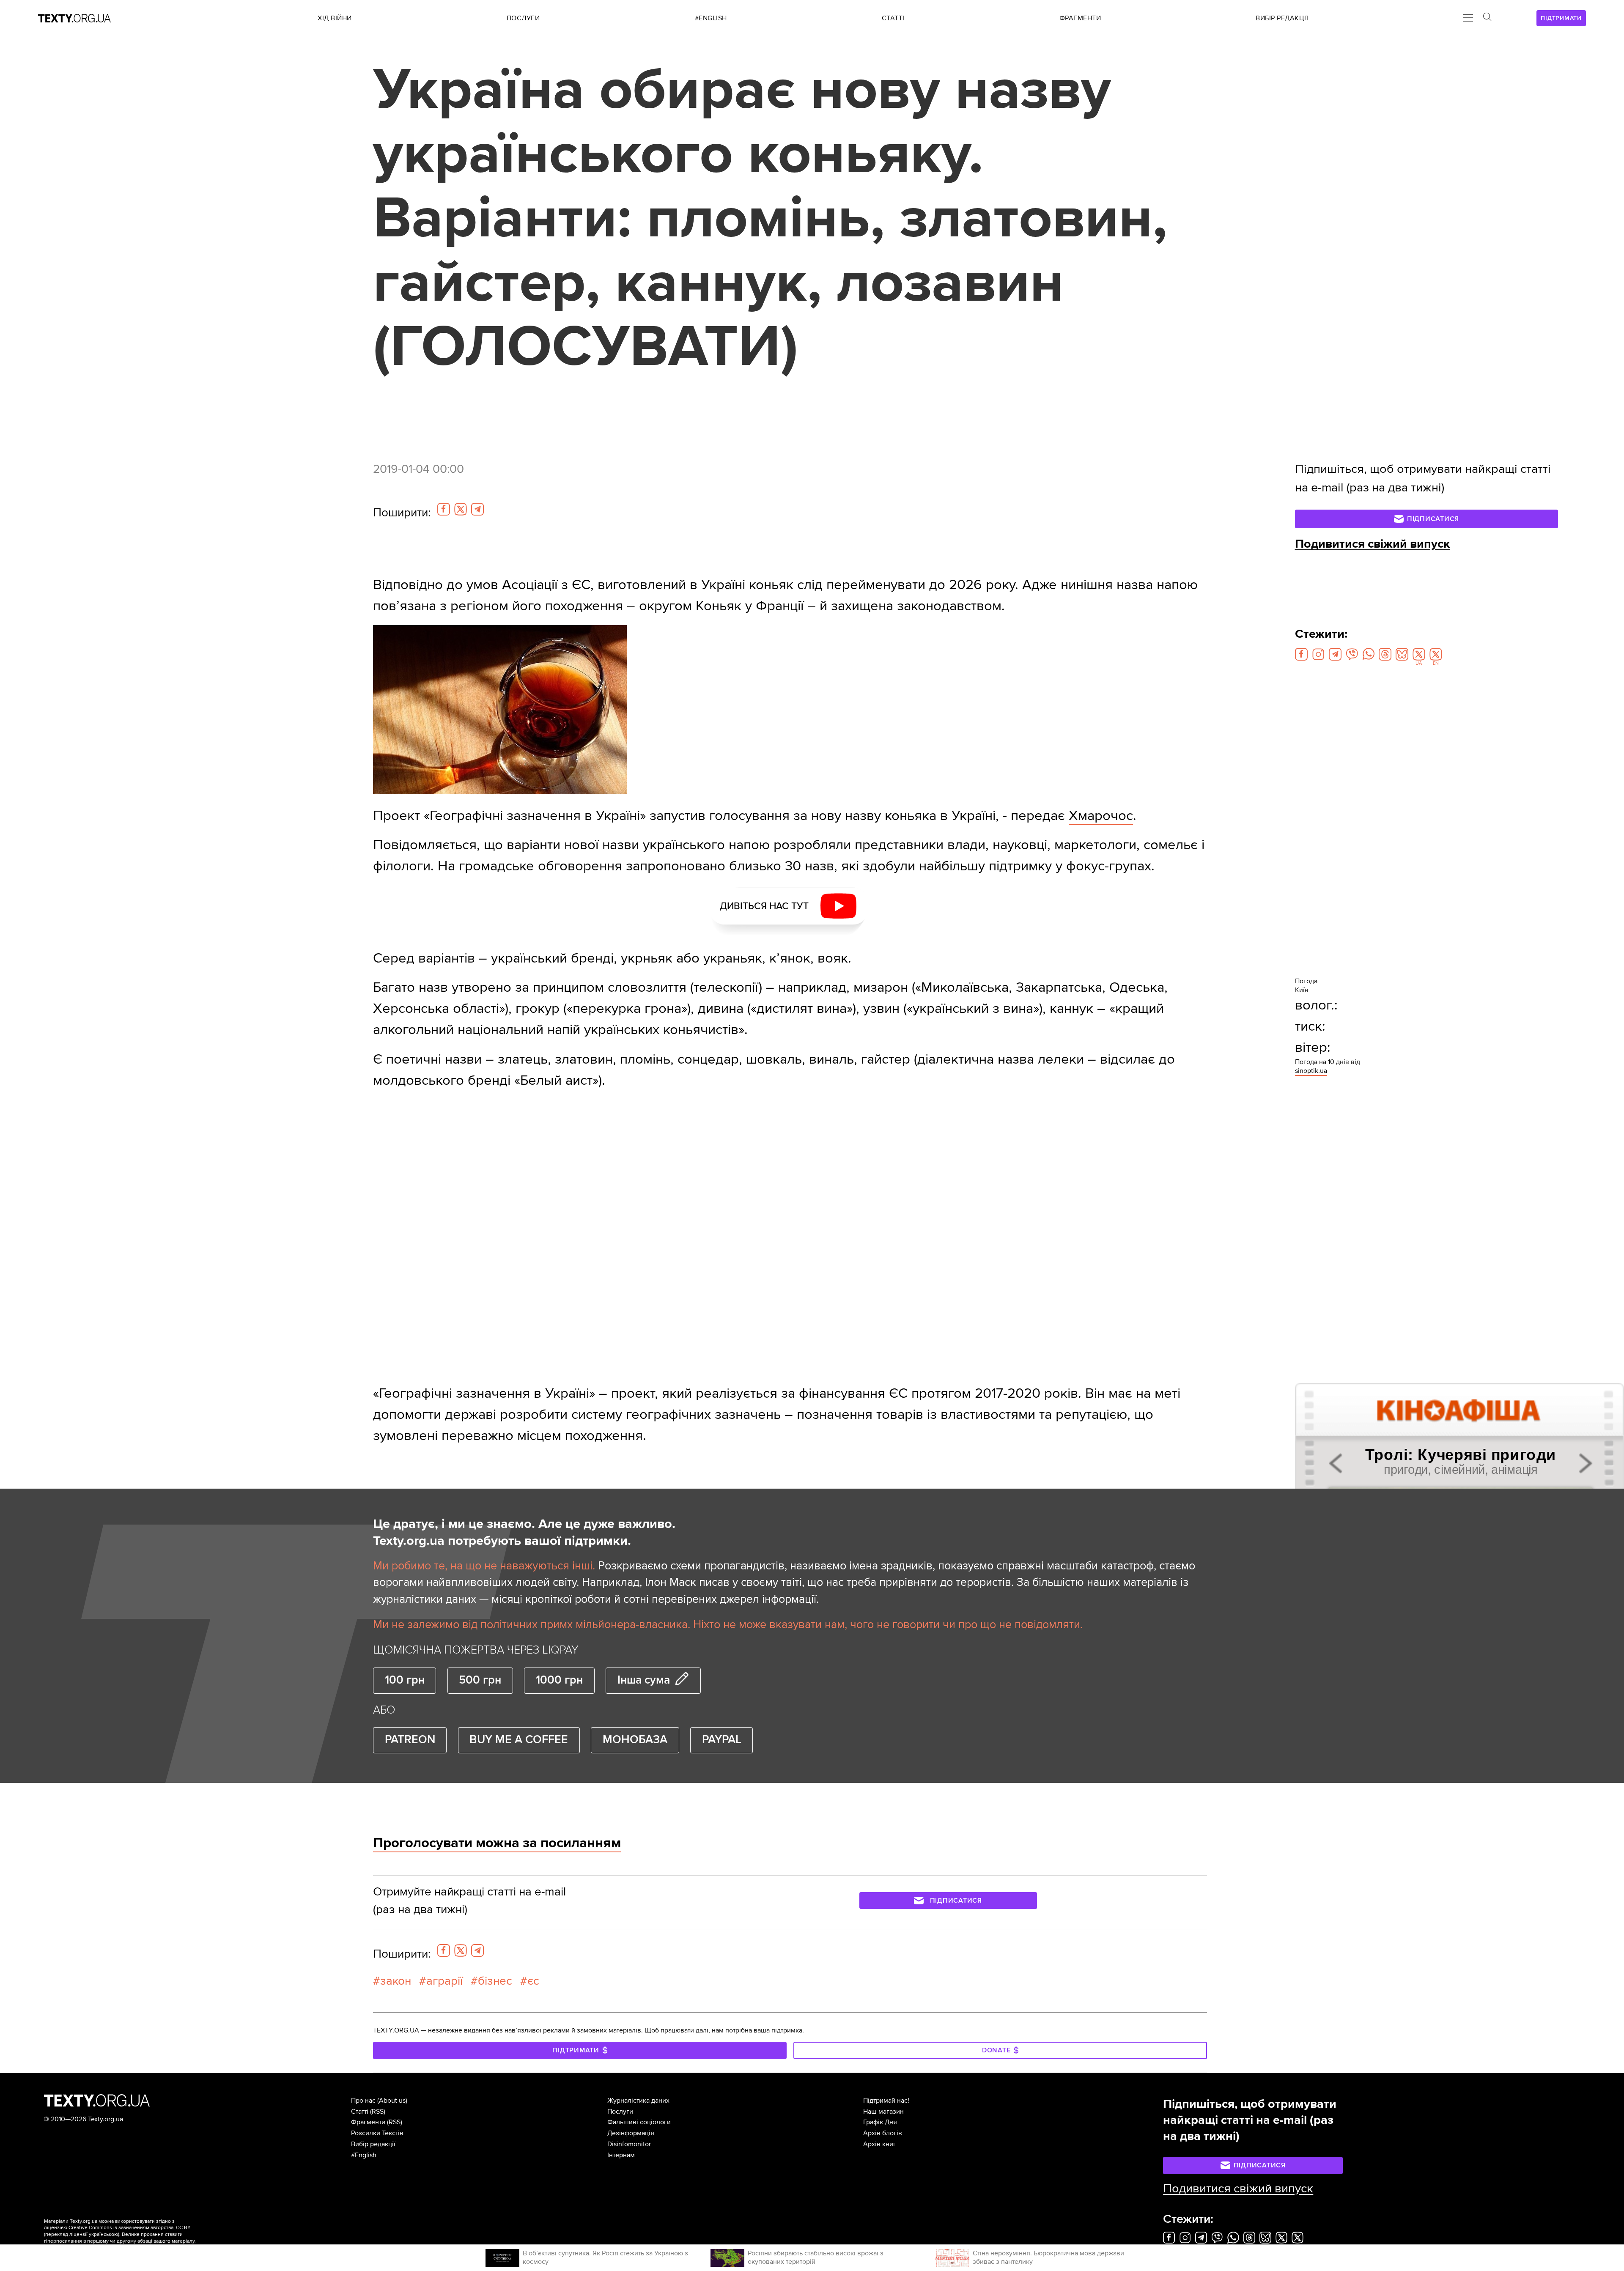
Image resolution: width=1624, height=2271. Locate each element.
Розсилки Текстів (377, 2133)
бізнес (495, 1981)
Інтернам (621, 2155)
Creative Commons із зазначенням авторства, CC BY (130, 2228)
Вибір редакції (373, 2144)
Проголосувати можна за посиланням (497, 1843)
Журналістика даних (638, 2101)
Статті (360, 2112)
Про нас (363, 2101)
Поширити (402, 513)
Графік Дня (880, 2122)
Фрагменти (368, 2122)
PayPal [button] (722, 1740)
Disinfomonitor (629, 2144)
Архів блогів (883, 2133)
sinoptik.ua (1311, 1071)
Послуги (620, 2112)
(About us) (392, 2101)
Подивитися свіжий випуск (1373, 544)
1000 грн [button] (559, 1680)
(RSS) (378, 2112)
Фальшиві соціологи (639, 2122)
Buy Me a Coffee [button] (519, 1740)
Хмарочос (1101, 816)
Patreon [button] (410, 1740)
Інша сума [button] (644, 1680)
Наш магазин (883, 2112)
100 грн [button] (405, 1680)
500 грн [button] (480, 1680)
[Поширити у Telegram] (477, 509)
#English (364, 2155)
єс (533, 1981)
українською (103, 2234)
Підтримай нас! (886, 2101)
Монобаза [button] (635, 1740)
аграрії (444, 1981)
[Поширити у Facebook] (444, 509)
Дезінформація (631, 2133)
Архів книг (880, 2144)
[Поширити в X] (461, 509)
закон (396, 1981)
